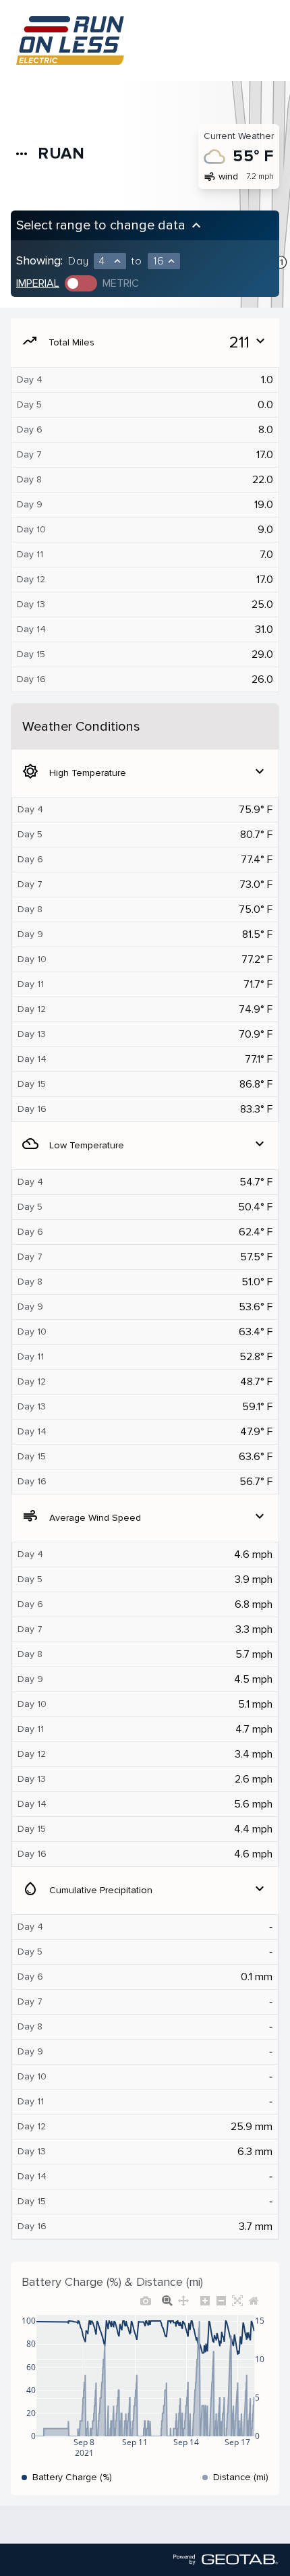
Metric (121, 283)
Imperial (38, 283)
